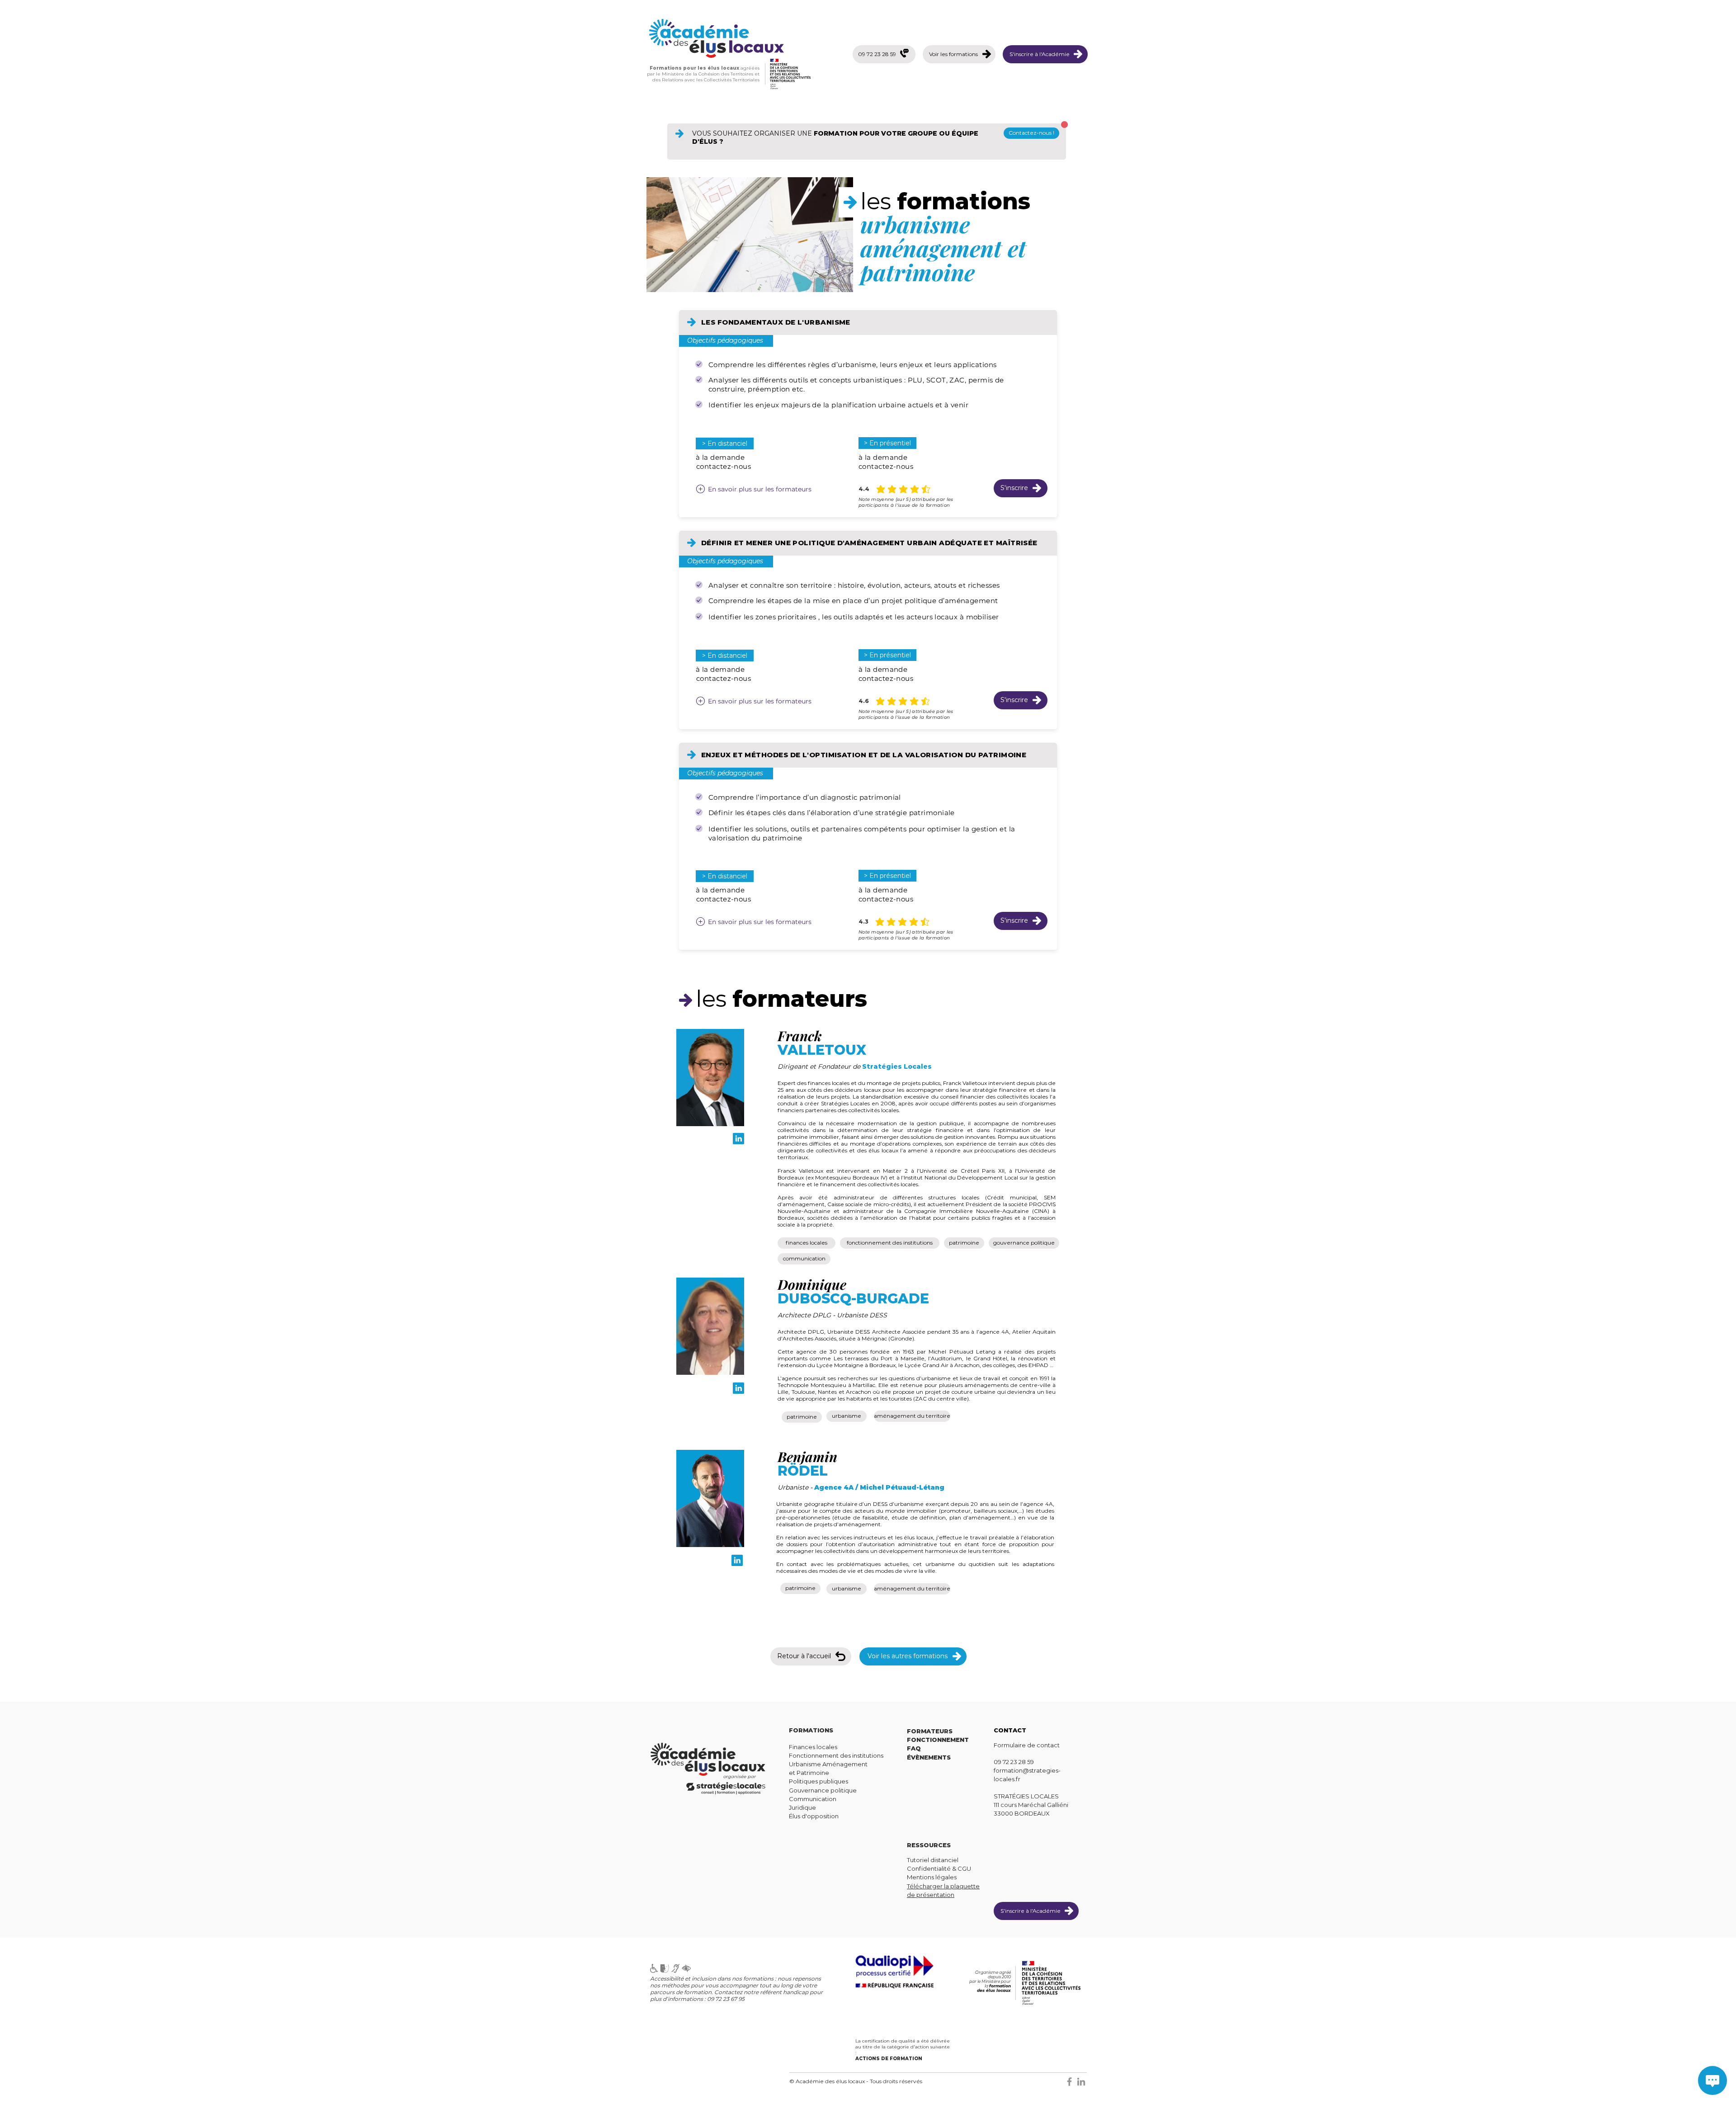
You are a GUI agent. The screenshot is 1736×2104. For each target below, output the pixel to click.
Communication (813, 1799)
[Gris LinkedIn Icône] (1081, 2082)
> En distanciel (725, 443)
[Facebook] (1069, 2082)
